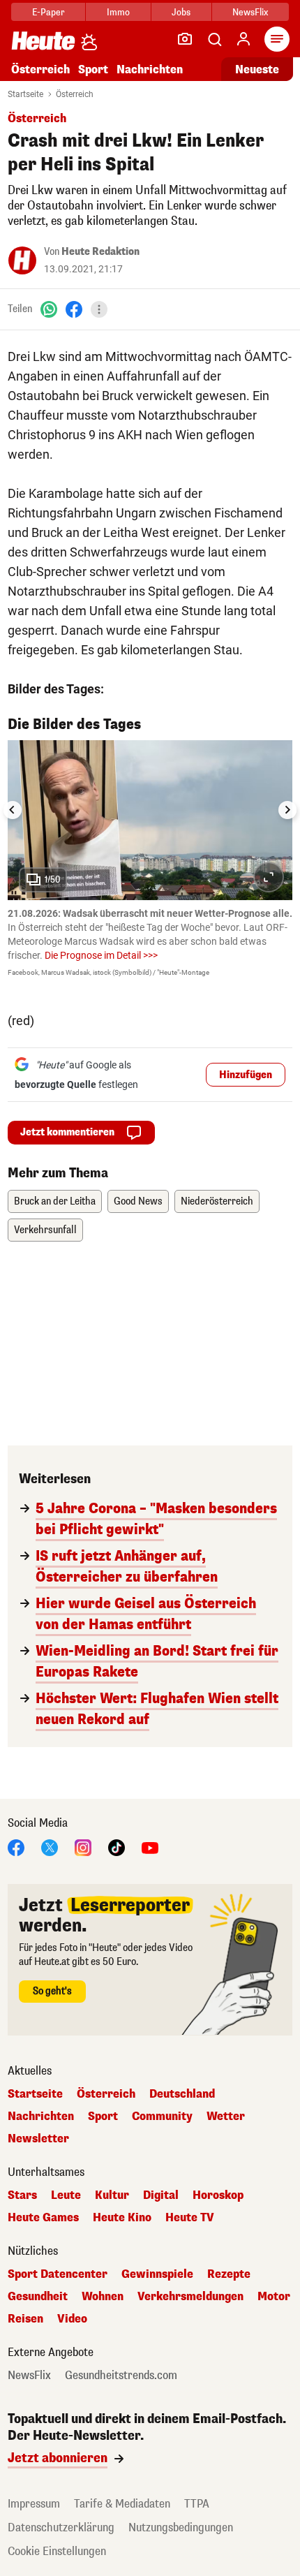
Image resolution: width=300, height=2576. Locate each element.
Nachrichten (41, 2117)
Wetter (226, 2117)
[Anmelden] (243, 39)
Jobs (181, 12)
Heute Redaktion (100, 252)
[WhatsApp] (49, 309)
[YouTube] (150, 1847)
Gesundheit (38, 2297)
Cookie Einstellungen (57, 2551)
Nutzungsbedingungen (181, 2527)
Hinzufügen (246, 1075)
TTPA (197, 2504)
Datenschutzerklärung (61, 2527)
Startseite (25, 94)
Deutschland (182, 2094)
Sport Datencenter (58, 2274)
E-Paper (48, 12)
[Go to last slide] (13, 810)
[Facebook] (74, 309)
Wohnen (103, 2297)
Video (72, 2319)
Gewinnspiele (157, 2274)
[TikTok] (117, 1847)
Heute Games (43, 2218)
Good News (138, 1201)
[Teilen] (99, 309)
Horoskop (218, 2195)
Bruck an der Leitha (55, 1201)
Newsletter (38, 2139)
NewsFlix (250, 12)
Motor (274, 2297)
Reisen (25, 2319)
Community (162, 2117)
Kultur (112, 2195)
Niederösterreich (217, 1201)
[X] (50, 1847)
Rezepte (229, 2274)
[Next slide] (287, 810)
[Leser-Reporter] (185, 39)
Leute (66, 2195)
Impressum (34, 2504)
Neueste (257, 69)
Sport (93, 69)
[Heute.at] (43, 40)
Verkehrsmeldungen (190, 2297)
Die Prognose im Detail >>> (101, 955)
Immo (118, 12)
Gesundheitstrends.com (121, 2376)
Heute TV (190, 2218)
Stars (22, 2195)
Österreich (40, 69)
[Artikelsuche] (214, 39)
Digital (161, 2195)
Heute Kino (122, 2218)
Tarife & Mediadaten (122, 2504)
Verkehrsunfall (45, 1230)
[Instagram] (83, 1847)
